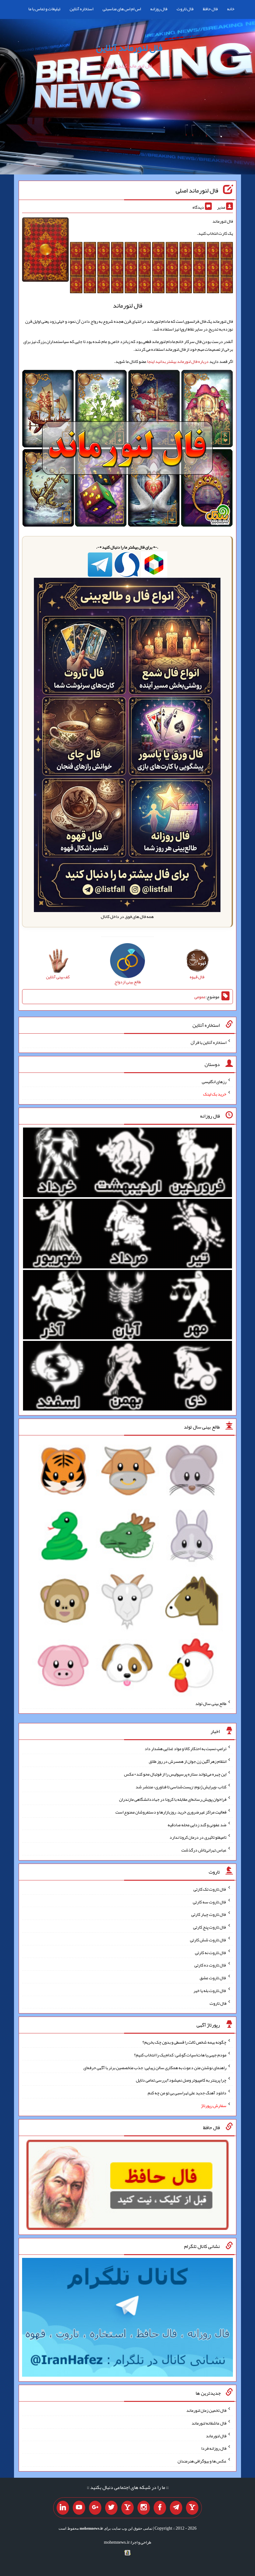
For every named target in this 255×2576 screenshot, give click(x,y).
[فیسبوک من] (160, 2508)
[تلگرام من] (176, 2508)
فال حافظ (210, 9)
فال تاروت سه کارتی (210, 1902)
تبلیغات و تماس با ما (44, 9)
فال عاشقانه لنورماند (209, 2423)
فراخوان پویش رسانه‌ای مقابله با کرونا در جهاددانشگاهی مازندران (173, 1799)
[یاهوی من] (192, 2508)
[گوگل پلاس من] (95, 2508)
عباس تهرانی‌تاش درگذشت (204, 1850)
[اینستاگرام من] (144, 2508)
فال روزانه (159, 9)
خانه (231, 9)
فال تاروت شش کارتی (208, 1940)
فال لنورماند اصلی (197, 190)
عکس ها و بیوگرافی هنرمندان (202, 2461)
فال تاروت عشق (213, 1978)
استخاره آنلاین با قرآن (209, 1042)
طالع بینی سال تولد (211, 1703)
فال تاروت (185, 9)
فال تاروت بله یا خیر (210, 1990)
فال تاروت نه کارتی (211, 1952)
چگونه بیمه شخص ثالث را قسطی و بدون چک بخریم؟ (184, 2042)
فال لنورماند (216, 2435)
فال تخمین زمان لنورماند (206, 2410)
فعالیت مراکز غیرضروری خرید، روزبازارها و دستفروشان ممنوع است (171, 1812)
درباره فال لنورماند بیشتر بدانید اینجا (178, 361)
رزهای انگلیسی (214, 1081)
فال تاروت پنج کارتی (210, 1927)
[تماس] (127, 2508)
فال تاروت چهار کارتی (209, 1914)
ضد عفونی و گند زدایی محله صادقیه (197, 1824)
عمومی (200, 997)
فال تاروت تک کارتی (210, 1889)
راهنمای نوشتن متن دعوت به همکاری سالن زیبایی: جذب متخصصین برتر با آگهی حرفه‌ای (155, 2067)
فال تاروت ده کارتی (210, 1965)
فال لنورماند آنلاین (129, 48)
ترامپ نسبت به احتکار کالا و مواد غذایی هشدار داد (185, 1749)
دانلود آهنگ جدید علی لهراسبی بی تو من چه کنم (187, 2093)
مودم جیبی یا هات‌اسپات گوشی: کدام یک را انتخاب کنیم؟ (180, 2055)
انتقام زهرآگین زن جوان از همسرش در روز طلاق (188, 1761)
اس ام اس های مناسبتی (122, 9)
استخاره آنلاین (81, 9)
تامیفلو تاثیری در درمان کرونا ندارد (198, 1837)
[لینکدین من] (63, 2508)
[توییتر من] (111, 2508)
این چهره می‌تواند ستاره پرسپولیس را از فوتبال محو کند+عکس (175, 1774)
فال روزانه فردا (214, 2448)
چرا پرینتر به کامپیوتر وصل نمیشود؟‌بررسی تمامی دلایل (181, 2080)
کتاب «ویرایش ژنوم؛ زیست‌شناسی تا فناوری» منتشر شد (181, 1786)
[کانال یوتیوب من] (79, 2508)
